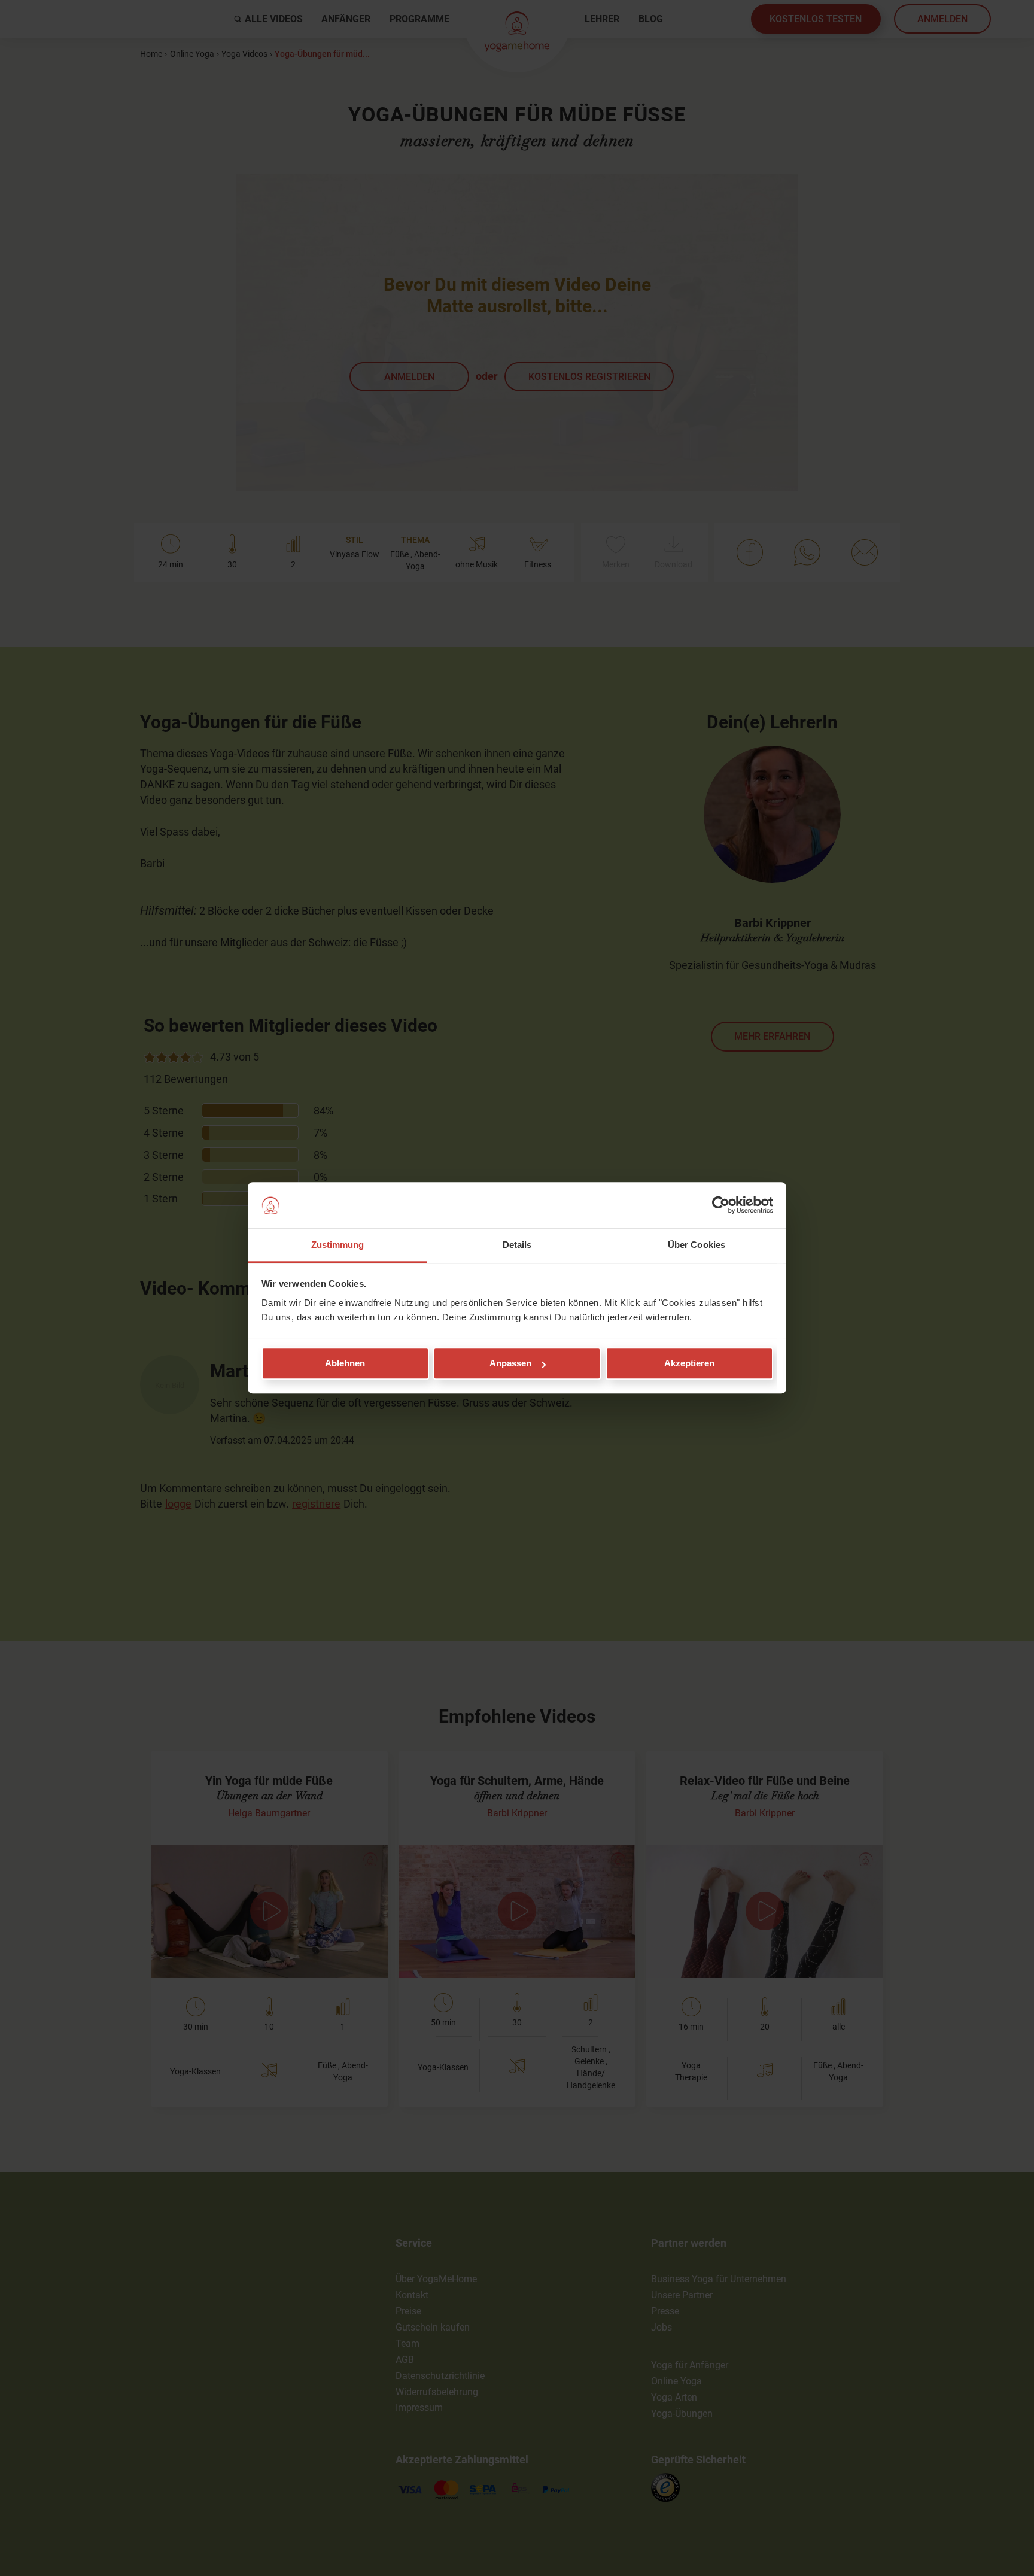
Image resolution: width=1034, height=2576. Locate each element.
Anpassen (510, 1364)
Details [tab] (517, 1245)
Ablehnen (345, 1364)
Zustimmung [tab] (338, 1245)
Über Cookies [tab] (697, 1245)
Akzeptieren (689, 1364)
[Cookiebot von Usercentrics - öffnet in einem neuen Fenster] (721, 1205)
